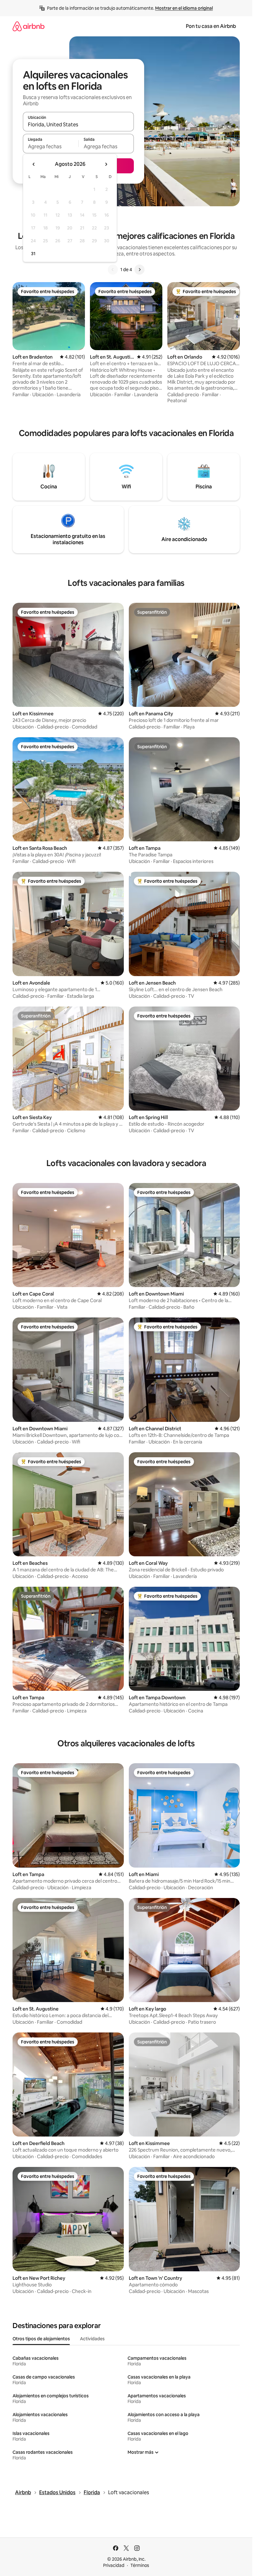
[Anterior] (113, 270)
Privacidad (114, 2565)
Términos (140, 2565)
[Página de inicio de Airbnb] (29, 26)
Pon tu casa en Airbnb (211, 26)
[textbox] (51, 146)
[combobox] (78, 124)
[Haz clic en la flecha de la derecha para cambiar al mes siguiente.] (106, 164)
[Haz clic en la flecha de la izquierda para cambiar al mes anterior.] (34, 164)
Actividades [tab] (92, 2339)
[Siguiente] (139, 270)
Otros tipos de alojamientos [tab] (41, 2339)
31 (33, 254)
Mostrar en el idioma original (184, 8)
